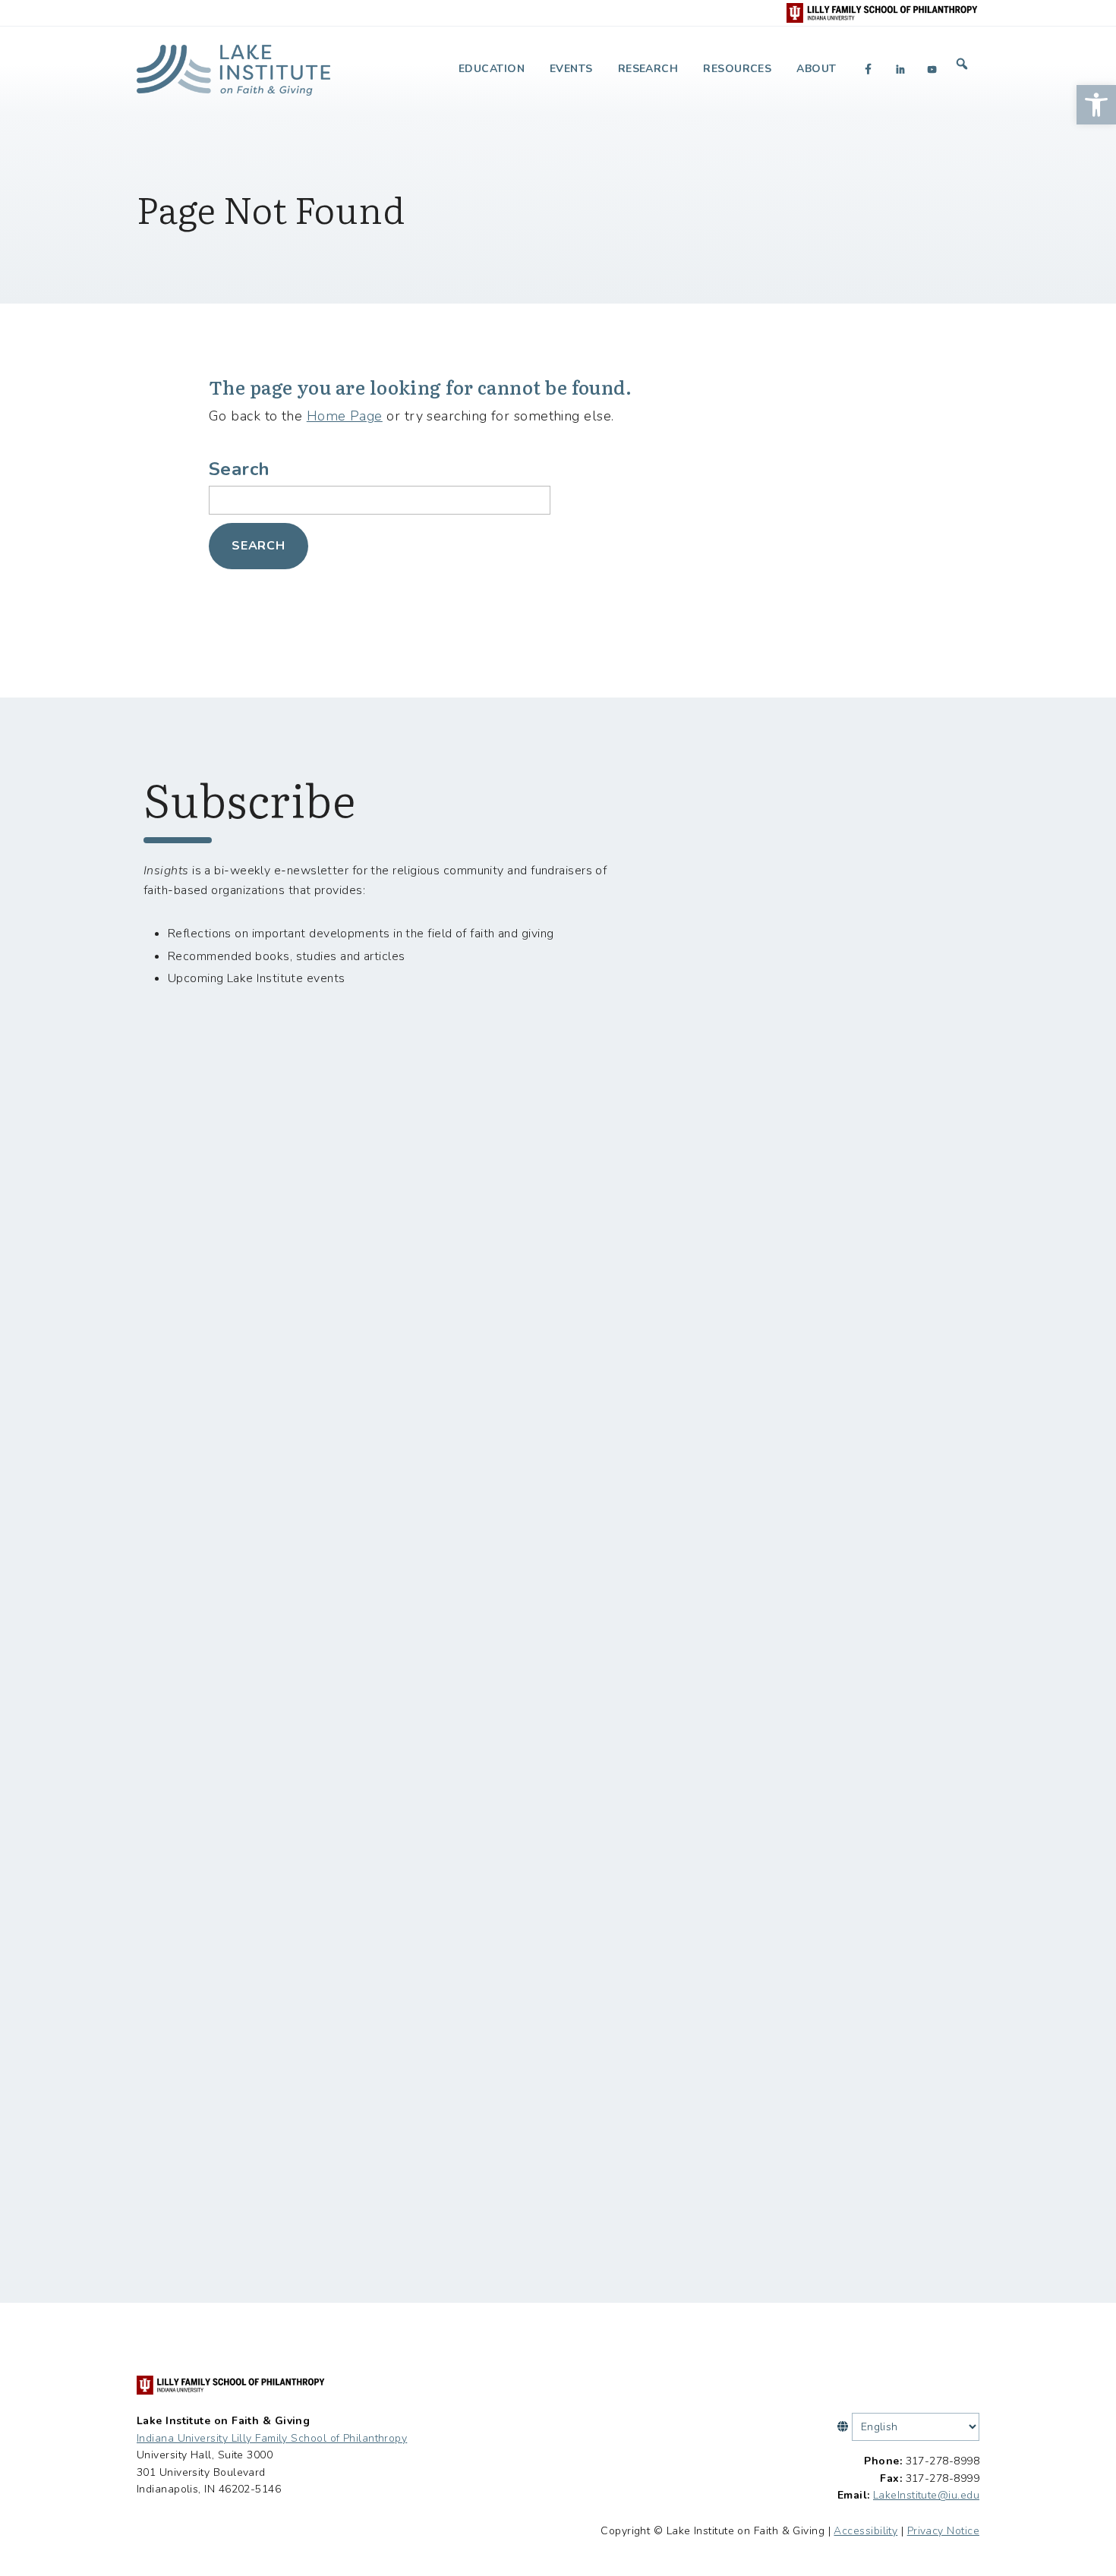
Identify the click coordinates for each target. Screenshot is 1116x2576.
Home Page (345, 416)
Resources (737, 69)
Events (571, 69)
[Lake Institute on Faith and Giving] (233, 64)
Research (648, 69)
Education (492, 69)
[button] (1096, 105)
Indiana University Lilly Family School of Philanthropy (272, 2438)
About (816, 69)
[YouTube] (932, 69)
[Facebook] (869, 69)
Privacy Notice (943, 2531)
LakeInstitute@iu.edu (926, 2495)
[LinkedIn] (900, 69)
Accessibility (865, 2531)
